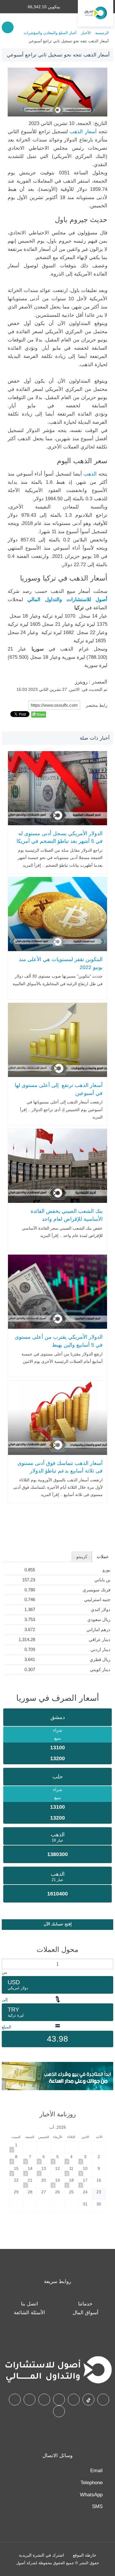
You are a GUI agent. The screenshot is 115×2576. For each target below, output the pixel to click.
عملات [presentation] (103, 1557)
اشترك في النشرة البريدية (41, 2555)
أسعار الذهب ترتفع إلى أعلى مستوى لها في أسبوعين (59, 1089)
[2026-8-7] (30, 2159)
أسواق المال (86, 2313)
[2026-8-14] (30, 2171)
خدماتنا (85, 2304)
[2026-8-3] (85, 2159)
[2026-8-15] (16, 2171)
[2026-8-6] (44, 2159)
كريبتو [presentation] (82, 1557)
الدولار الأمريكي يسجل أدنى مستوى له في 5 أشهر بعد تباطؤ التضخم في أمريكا (60, 837)
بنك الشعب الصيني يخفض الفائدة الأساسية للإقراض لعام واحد (67, 1215)
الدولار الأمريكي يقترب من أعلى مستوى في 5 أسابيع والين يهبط (59, 1341)
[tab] (102, 1557)
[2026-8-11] (71, 2171)
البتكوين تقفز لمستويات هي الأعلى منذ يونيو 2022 (61, 963)
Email (96, 2471)
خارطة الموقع (85, 2555)
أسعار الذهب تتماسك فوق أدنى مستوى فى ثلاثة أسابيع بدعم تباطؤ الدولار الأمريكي (60, 1471)
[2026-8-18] (71, 2182)
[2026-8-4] (71, 2159)
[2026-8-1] (16, 2147)
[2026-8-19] (57, 2182)
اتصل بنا (29, 2304)
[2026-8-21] (30, 2182)
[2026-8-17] (85, 2182)
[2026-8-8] (16, 2159)
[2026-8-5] (57, 2159)
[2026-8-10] (85, 2171)
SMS (97, 2506)
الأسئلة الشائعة (29, 2313)
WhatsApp (91, 2495)
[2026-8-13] (44, 2171)
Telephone (92, 2483)
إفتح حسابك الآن (58, 1924)
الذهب (90, 474)
